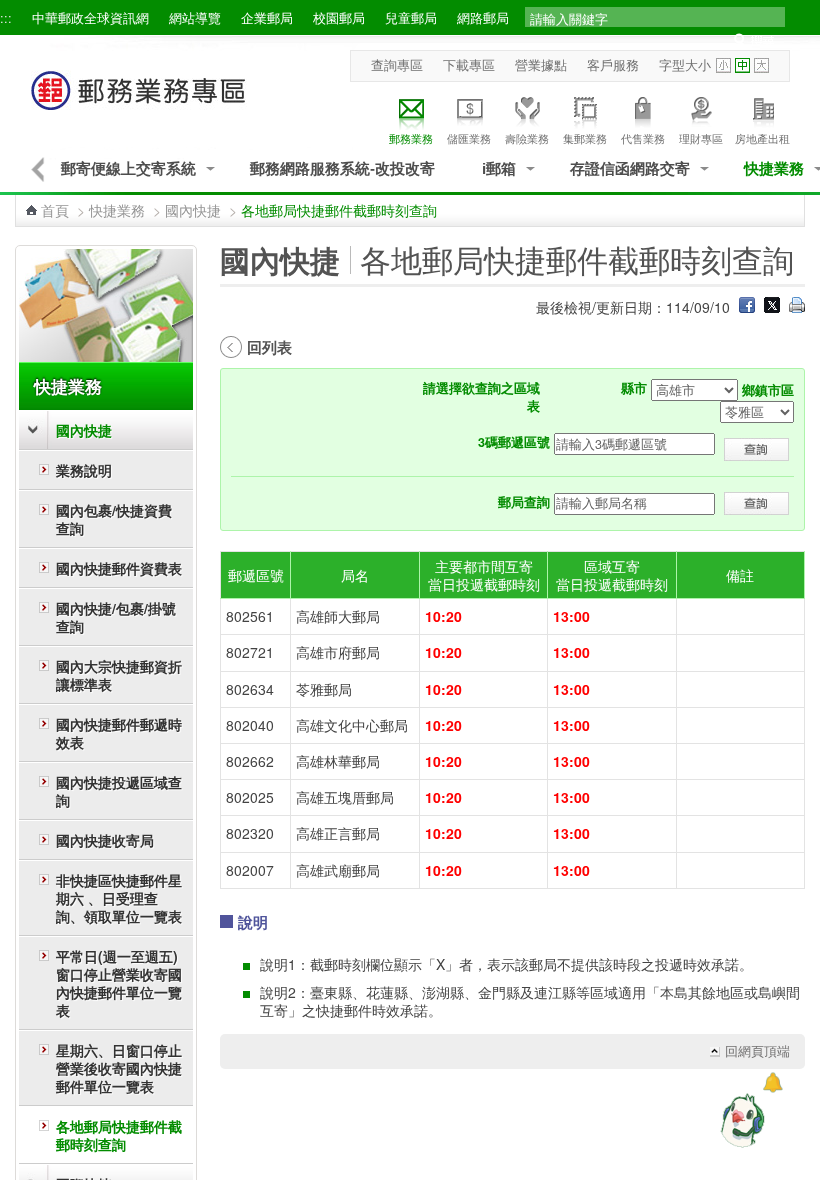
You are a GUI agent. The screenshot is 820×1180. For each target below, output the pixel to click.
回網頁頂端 (757, 1051)
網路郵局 (483, 18)
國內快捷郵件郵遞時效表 (119, 733)
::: (6, 18)
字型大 (761, 65)
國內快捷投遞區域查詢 (119, 791)
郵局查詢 (524, 502)
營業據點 (541, 65)
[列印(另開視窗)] (797, 307)
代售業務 (643, 138)
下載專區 (469, 65)
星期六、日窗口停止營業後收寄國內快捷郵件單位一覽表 (119, 1068)
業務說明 (84, 470)
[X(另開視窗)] (772, 307)
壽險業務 (527, 138)
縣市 (634, 388)
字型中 (742, 65)
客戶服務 (613, 65)
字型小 (723, 65)
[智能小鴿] (740, 1120)
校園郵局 (339, 18)
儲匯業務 (469, 138)
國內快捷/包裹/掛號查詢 (116, 617)
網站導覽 (195, 18)
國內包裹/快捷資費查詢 (114, 519)
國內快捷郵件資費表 (119, 568)
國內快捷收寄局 (105, 840)
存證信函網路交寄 (630, 168)
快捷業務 (774, 168)
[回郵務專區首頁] (139, 100)
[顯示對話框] (772, 1082)
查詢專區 (397, 65)
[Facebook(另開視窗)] (747, 307)
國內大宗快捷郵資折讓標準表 (119, 675)
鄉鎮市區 (768, 390)
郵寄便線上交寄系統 (128, 168)
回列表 (269, 347)
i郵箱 (499, 168)
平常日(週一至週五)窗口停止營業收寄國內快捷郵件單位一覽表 (119, 983)
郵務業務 (411, 138)
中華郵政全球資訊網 (90, 18)
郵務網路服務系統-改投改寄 (342, 168)
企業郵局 (267, 18)
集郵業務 (585, 138)
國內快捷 (193, 210)
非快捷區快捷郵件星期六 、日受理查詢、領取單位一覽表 (119, 898)
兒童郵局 (411, 18)
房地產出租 (762, 138)
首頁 (55, 210)
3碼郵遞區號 (514, 442)
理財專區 (701, 138)
